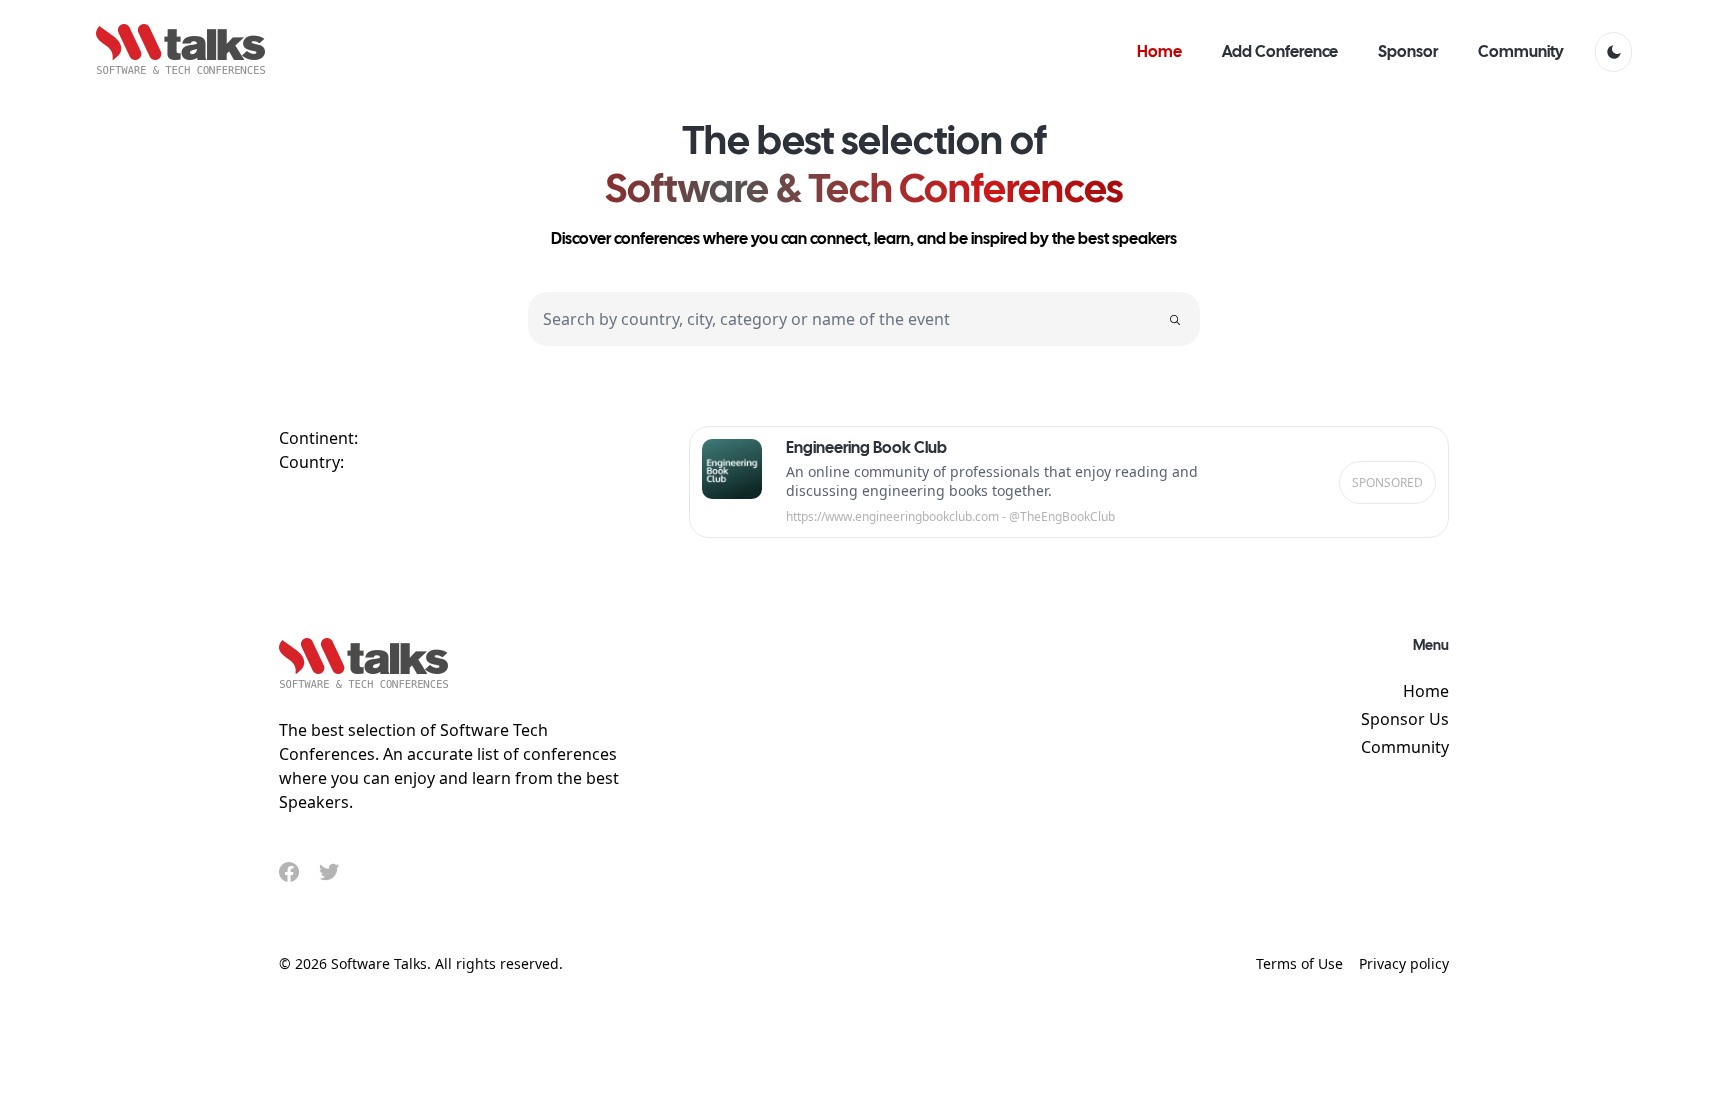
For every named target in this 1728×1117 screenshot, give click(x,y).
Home (1426, 691)
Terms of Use (1299, 963)
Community (1405, 747)
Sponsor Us (1405, 719)
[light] (1613, 52)
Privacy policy (1404, 963)
